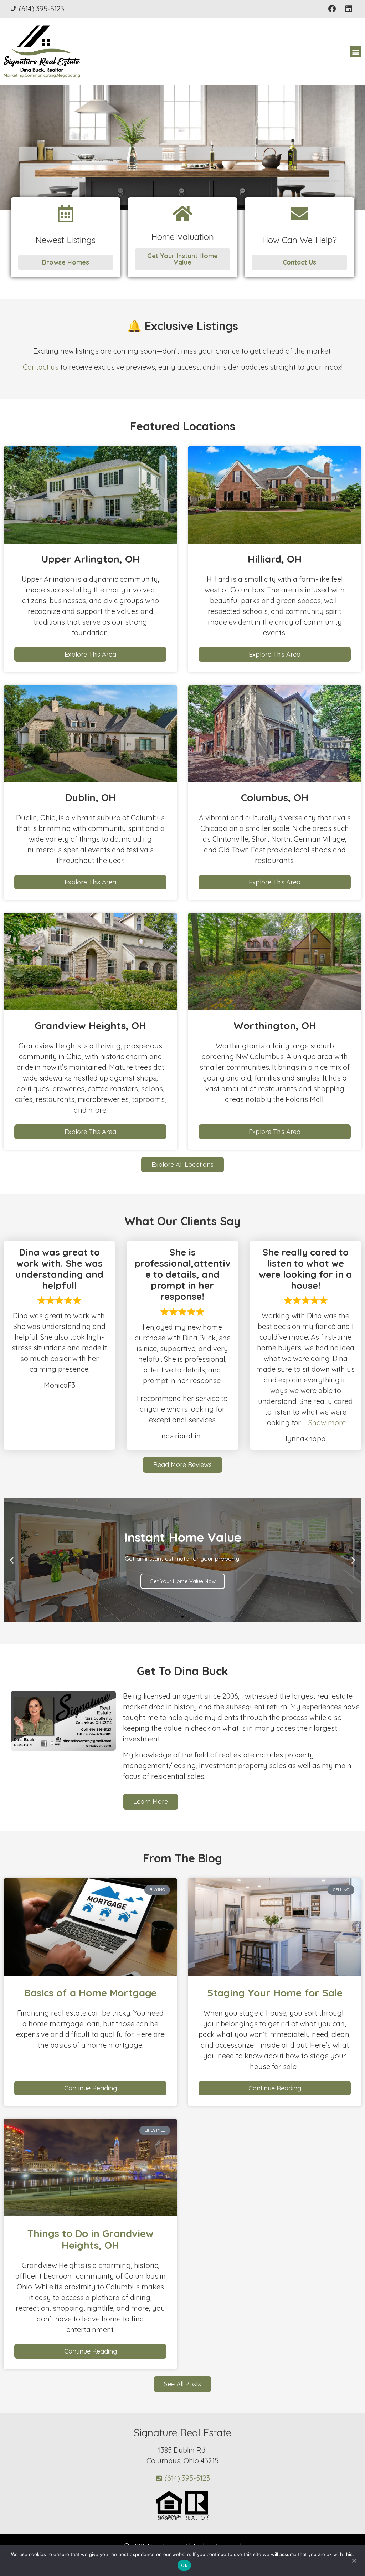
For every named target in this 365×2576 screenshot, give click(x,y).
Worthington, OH (275, 1025)
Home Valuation (182, 237)
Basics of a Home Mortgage (91, 1993)
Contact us (41, 367)
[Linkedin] (349, 9)
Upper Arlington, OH (91, 559)
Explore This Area (90, 654)
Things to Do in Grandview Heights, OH (90, 2239)
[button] (356, 52)
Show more (327, 1423)
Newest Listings (65, 240)
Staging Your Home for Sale (275, 1993)
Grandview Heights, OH (90, 1025)
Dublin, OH (91, 797)
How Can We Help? (299, 240)
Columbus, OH (275, 797)
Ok (184, 2565)
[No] (354, 2560)
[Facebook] (332, 9)
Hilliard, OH (275, 559)
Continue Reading (91, 2088)
